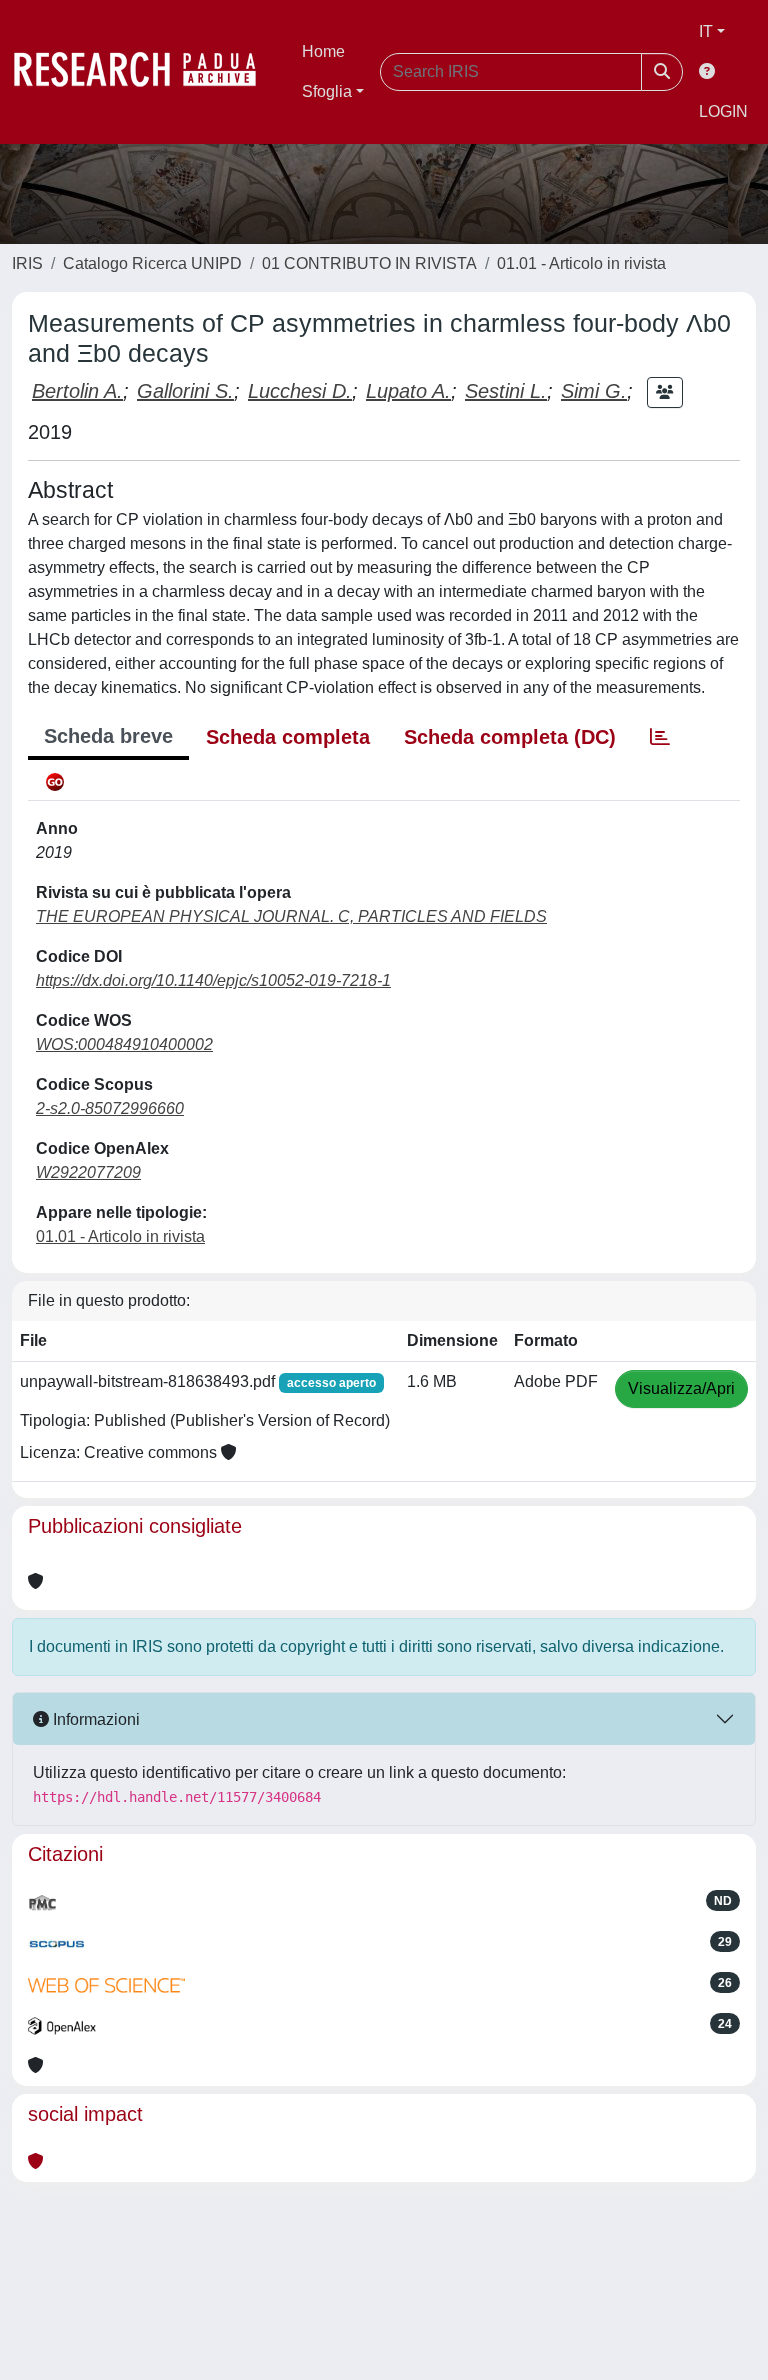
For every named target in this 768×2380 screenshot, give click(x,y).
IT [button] (706, 31)
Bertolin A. (77, 391)
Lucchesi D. (300, 391)
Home (323, 51)
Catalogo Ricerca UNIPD (152, 263)
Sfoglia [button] (327, 91)
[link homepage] (145, 72)
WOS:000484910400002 (124, 1044)
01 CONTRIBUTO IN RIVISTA (369, 263)
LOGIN (723, 111)
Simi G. (594, 391)
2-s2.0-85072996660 (110, 1108)
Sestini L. (506, 391)
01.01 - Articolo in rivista (581, 263)
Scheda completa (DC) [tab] (510, 737)
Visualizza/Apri (681, 1388)
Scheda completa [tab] (288, 737)
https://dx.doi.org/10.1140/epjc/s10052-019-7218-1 (213, 980)
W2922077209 (88, 1172)
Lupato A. (408, 391)
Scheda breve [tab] (108, 736)
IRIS (27, 263)
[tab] (660, 737)
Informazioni (94, 1719)
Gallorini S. (185, 391)
